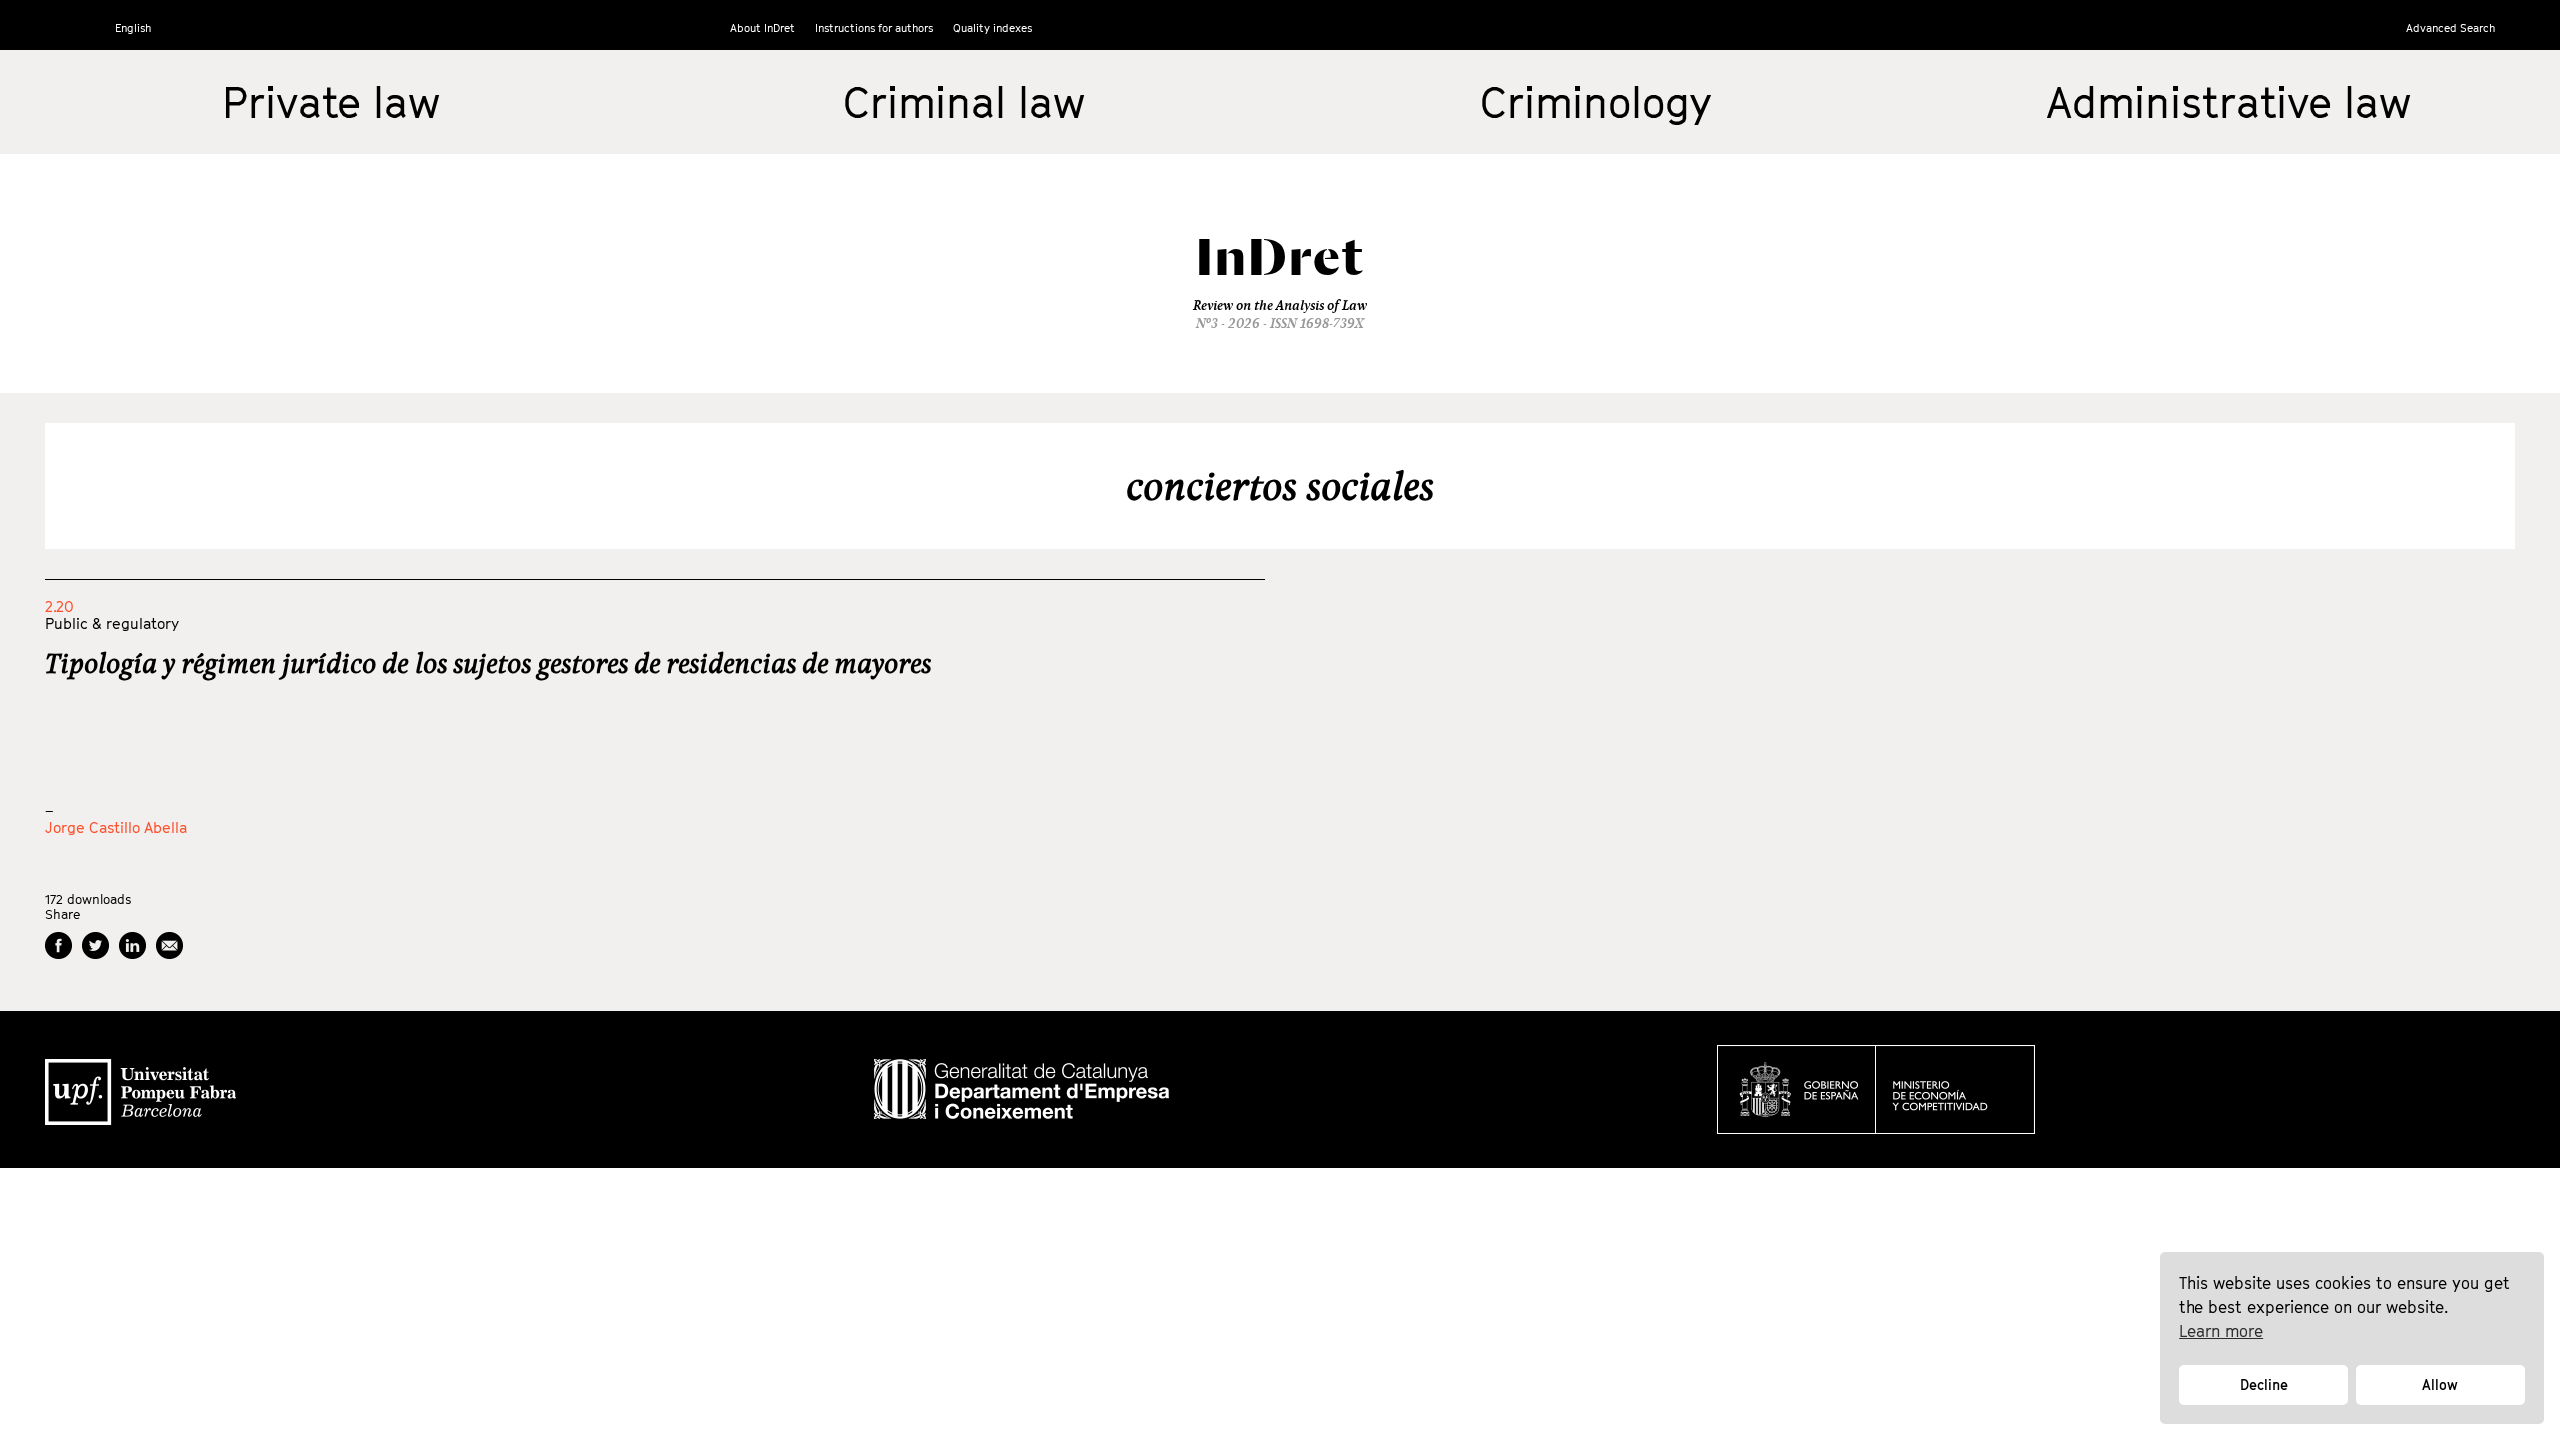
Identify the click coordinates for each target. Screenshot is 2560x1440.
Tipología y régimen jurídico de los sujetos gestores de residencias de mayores (488, 663)
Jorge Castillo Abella (116, 827)
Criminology (1596, 102)
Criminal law (964, 102)
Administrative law (2228, 102)
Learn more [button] (2221, 1331)
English (133, 27)
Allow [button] (2440, 1384)
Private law (331, 102)
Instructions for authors (874, 27)
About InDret (762, 27)
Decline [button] (2264, 1384)
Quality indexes (992, 27)
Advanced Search (2450, 27)
